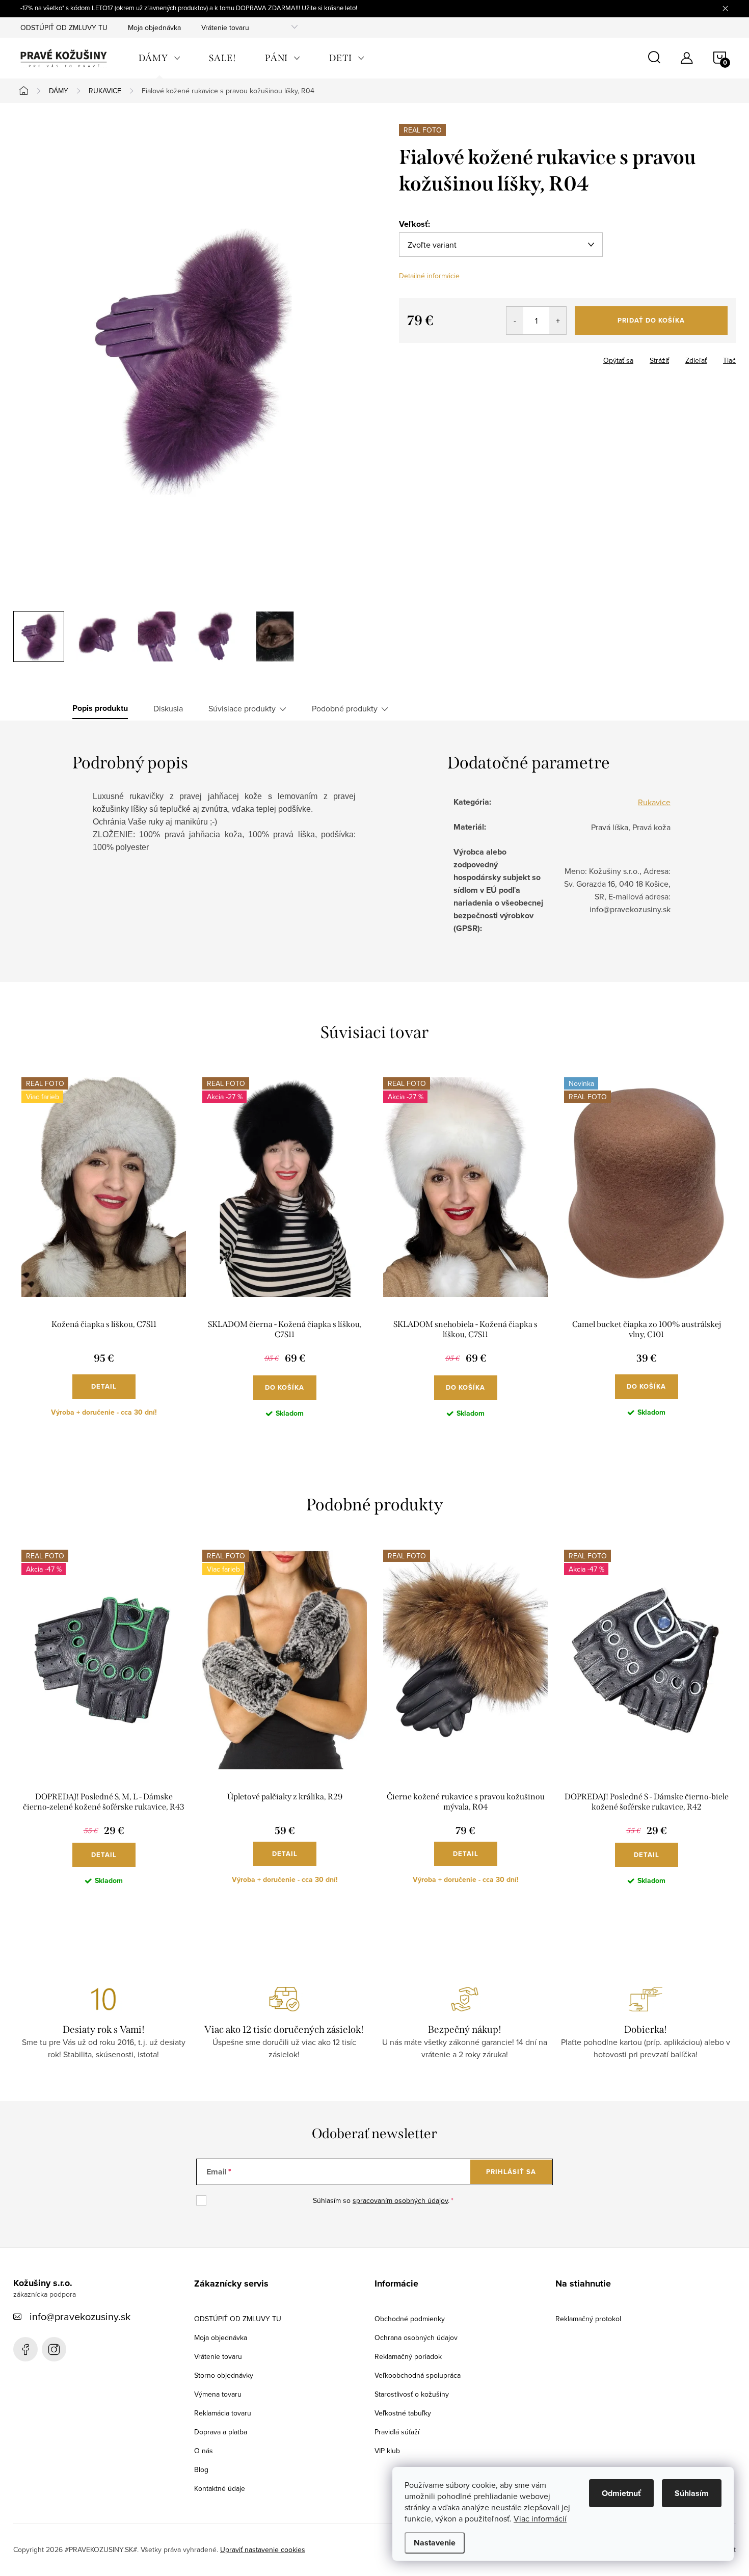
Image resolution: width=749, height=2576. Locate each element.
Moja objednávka (154, 28)
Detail (104, 1386)
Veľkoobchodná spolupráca (418, 2375)
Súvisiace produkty (242, 708)
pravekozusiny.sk (54, 2349)
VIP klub (387, 2451)
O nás (204, 2451)
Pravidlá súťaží (397, 2432)
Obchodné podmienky (410, 2319)
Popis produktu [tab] (100, 708)
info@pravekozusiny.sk (80, 2316)
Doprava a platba (221, 2432)
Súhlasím (692, 2493)
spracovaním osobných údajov (400, 2200)
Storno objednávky (224, 2375)
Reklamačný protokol (588, 2319)
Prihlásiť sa (511, 2172)
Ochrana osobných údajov (416, 2338)
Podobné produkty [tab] (345, 708)
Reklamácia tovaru (223, 2413)
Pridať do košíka (651, 320)
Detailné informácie (429, 276)
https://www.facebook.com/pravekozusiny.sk (25, 2349)
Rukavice (654, 802)
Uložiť (417, 358)
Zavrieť (451, 357)
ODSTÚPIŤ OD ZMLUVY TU (64, 28)
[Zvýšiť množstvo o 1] (558, 321)
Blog (201, 2469)
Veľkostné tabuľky (403, 2413)
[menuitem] (159, 58)
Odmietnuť (621, 2493)
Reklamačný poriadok (408, 2356)
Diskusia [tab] (168, 708)
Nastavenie (435, 2543)
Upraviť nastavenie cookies (263, 2550)
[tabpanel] (104, 1255)
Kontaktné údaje (220, 2488)
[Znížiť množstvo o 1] (515, 321)
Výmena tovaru (218, 2394)
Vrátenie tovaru (225, 28)
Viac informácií (540, 2518)
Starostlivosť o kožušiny (412, 2394)
